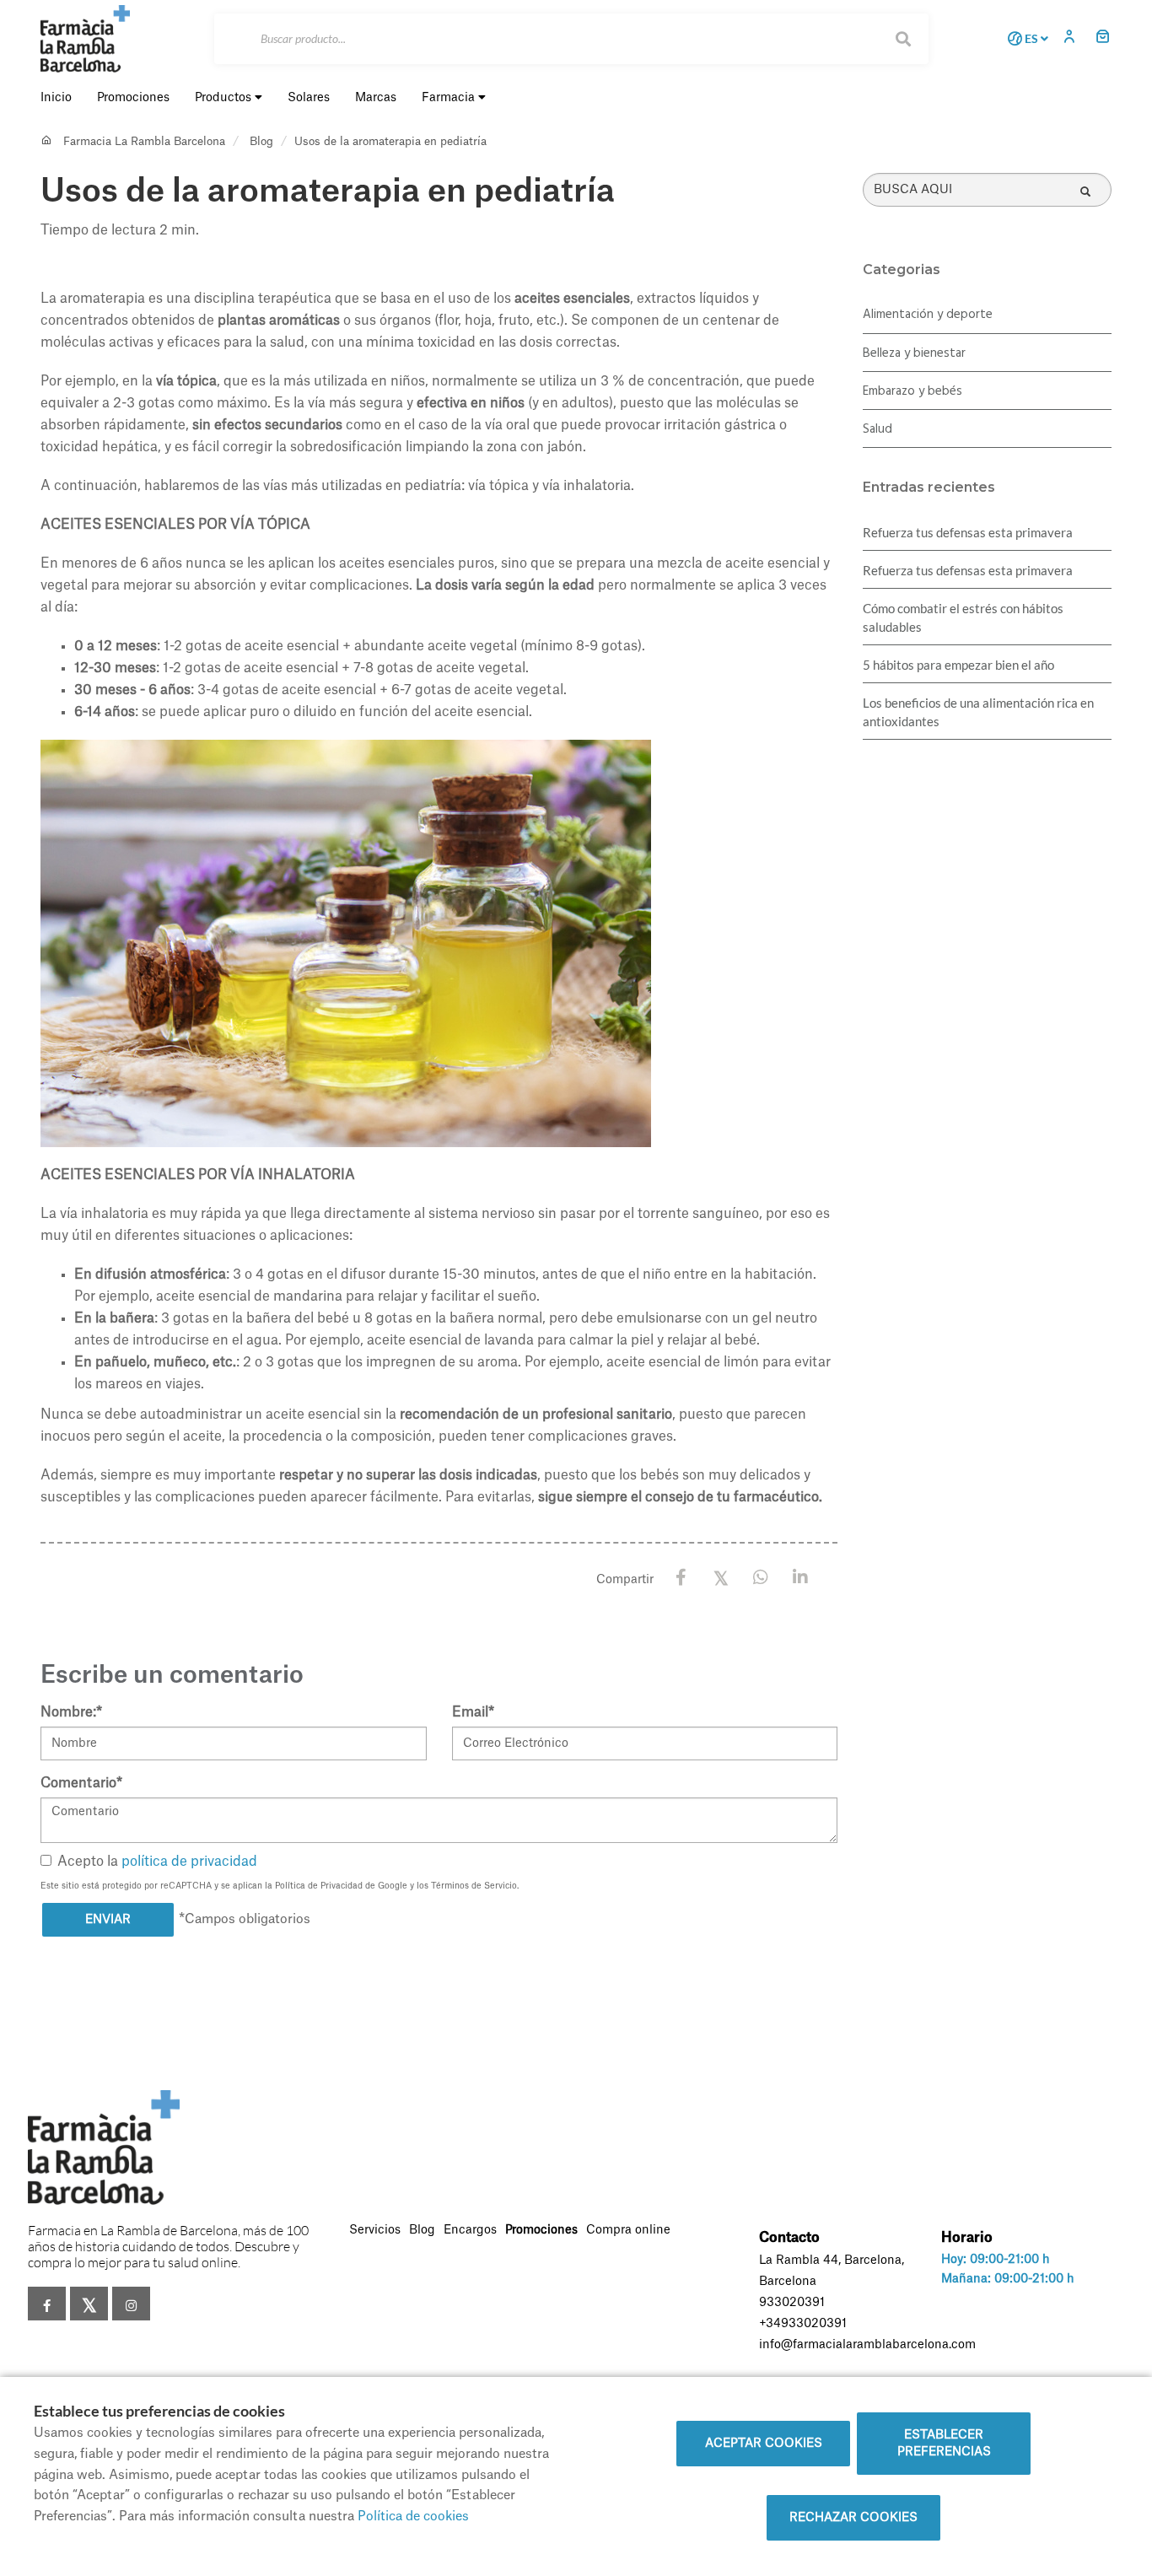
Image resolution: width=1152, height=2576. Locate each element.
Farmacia (450, 98)
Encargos (470, 2230)
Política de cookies (413, 2517)
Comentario (81, 1783)
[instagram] (131, 2304)
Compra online (628, 2230)
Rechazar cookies (853, 2518)
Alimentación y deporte (928, 315)
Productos (225, 98)
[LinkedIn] (800, 1578)
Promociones (541, 2230)
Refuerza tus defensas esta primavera (968, 532)
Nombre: (71, 1712)
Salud (877, 429)
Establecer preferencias (944, 2444)
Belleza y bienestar (914, 353)
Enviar (108, 1920)
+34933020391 (803, 2324)
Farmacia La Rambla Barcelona (144, 141)
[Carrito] (1103, 38)
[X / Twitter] (721, 1577)
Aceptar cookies (764, 2444)
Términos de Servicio (474, 1886)
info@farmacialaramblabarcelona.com (867, 2345)
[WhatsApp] (760, 1578)
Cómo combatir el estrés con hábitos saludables (963, 617)
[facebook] (47, 2304)
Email (473, 1712)
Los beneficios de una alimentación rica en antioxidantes (978, 712)
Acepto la (157, 1862)
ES (1031, 39)
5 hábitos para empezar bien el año (958, 665)
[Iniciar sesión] (1074, 38)
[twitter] (89, 2304)
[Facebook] (681, 1578)
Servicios (375, 2230)
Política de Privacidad (319, 1886)
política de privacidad (189, 1862)
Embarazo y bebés (912, 391)
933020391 (792, 2303)
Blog (261, 141)
